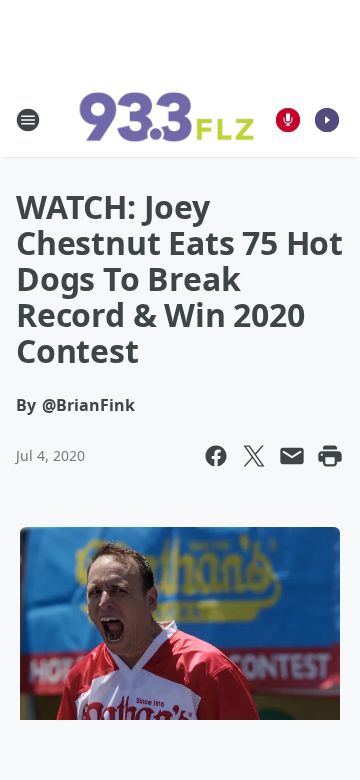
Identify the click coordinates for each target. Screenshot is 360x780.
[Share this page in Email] (292, 456)
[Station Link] (166, 120)
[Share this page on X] (254, 456)
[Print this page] (330, 456)
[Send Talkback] (288, 120)
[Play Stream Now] (327, 120)
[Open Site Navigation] (28, 120)
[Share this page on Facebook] (216, 456)
